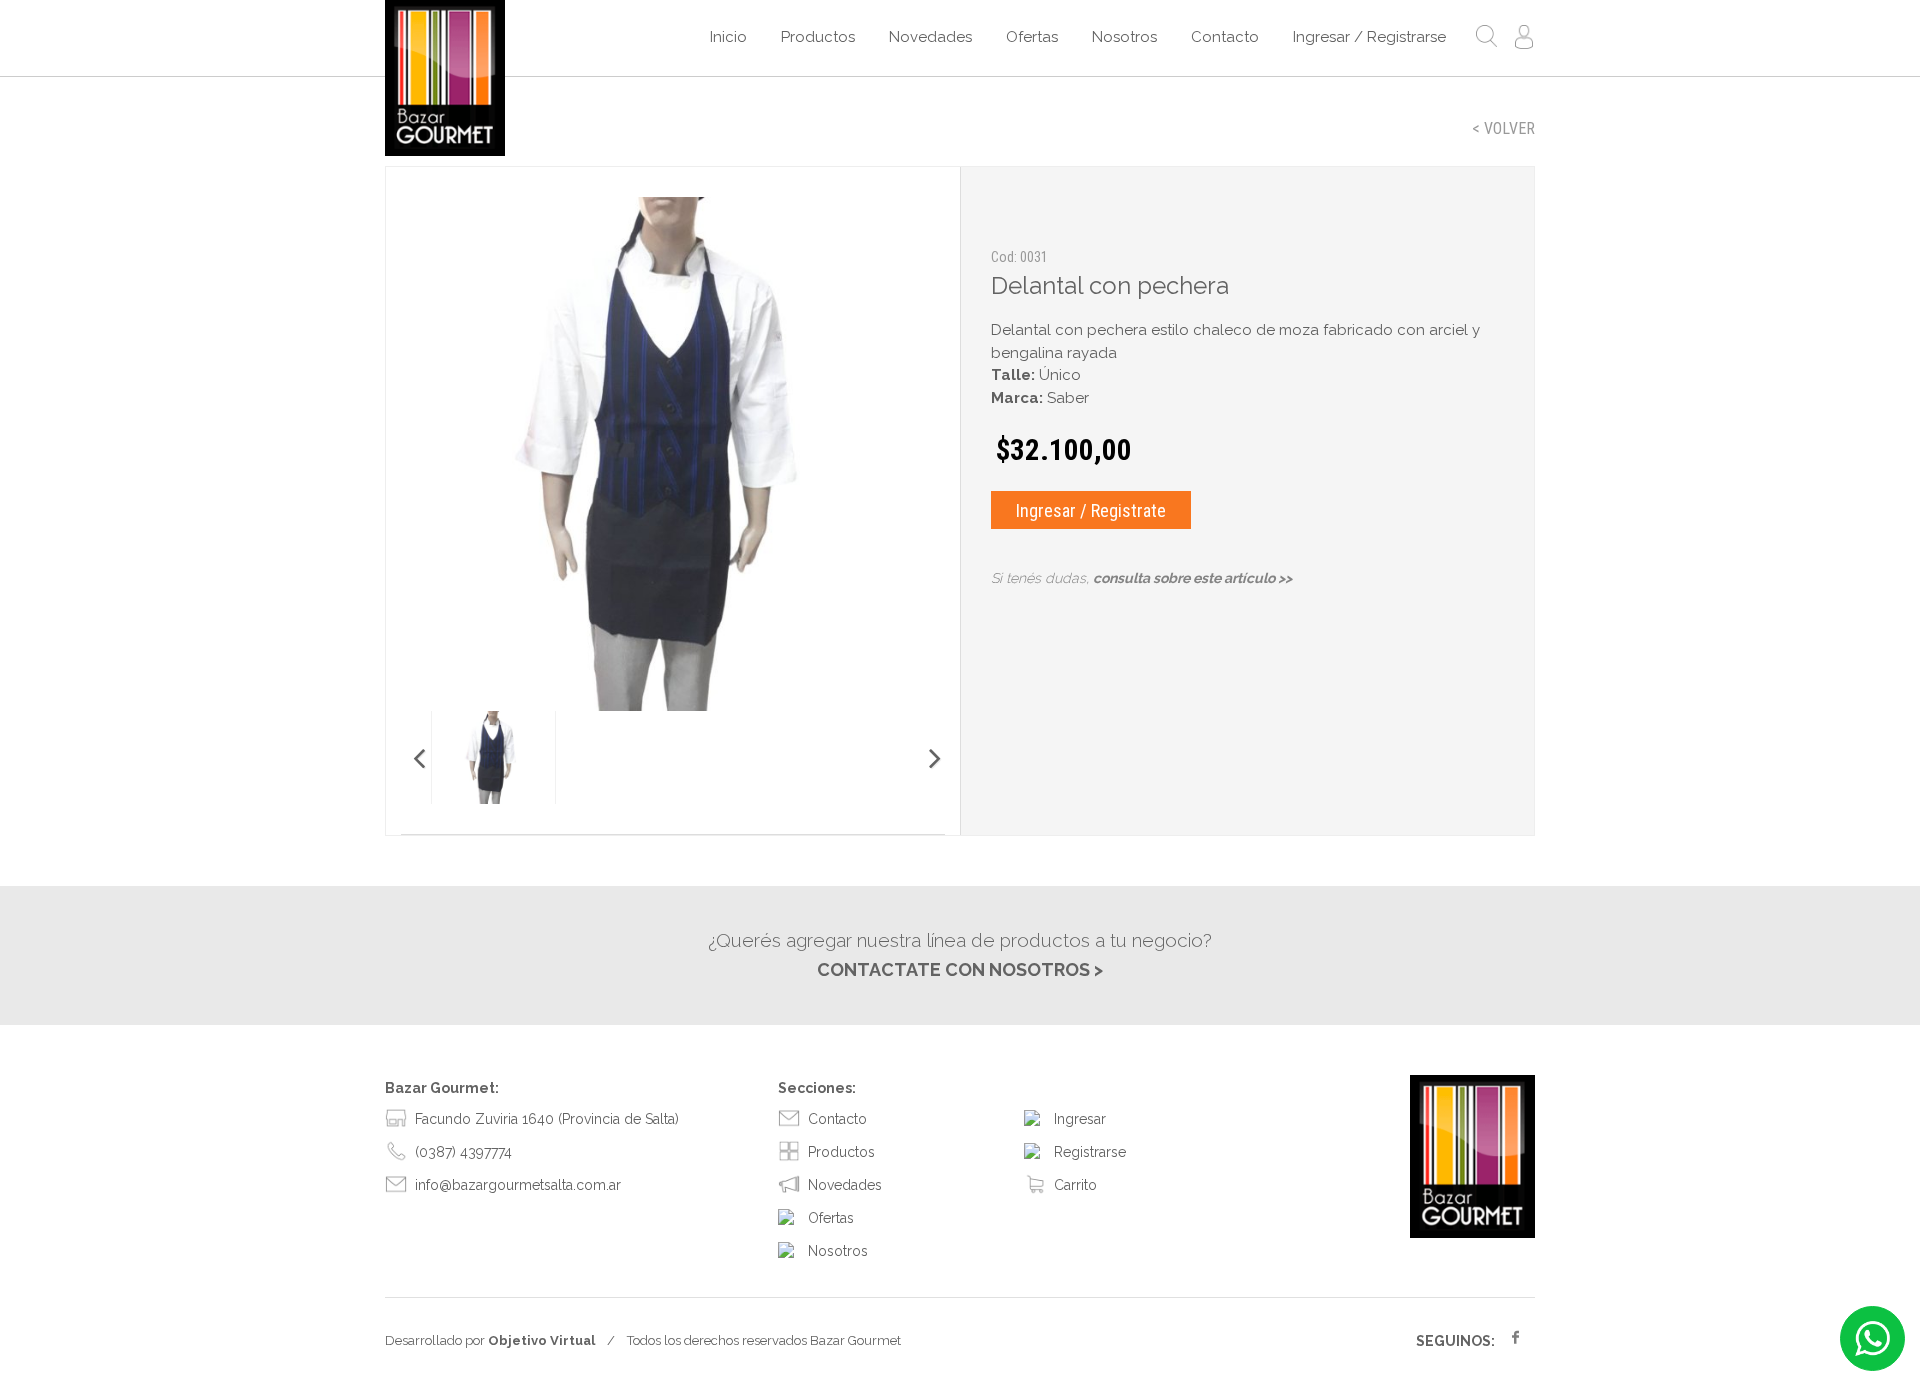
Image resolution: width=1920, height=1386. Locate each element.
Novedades (930, 37)
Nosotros (1124, 37)
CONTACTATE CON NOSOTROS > (960, 969)
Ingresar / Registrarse (1369, 37)
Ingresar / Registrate (1091, 510)
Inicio (728, 37)
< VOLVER (1503, 128)
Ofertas (1032, 37)
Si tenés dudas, (1141, 578)
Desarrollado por (490, 1340)
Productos (818, 37)
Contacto (1225, 37)
